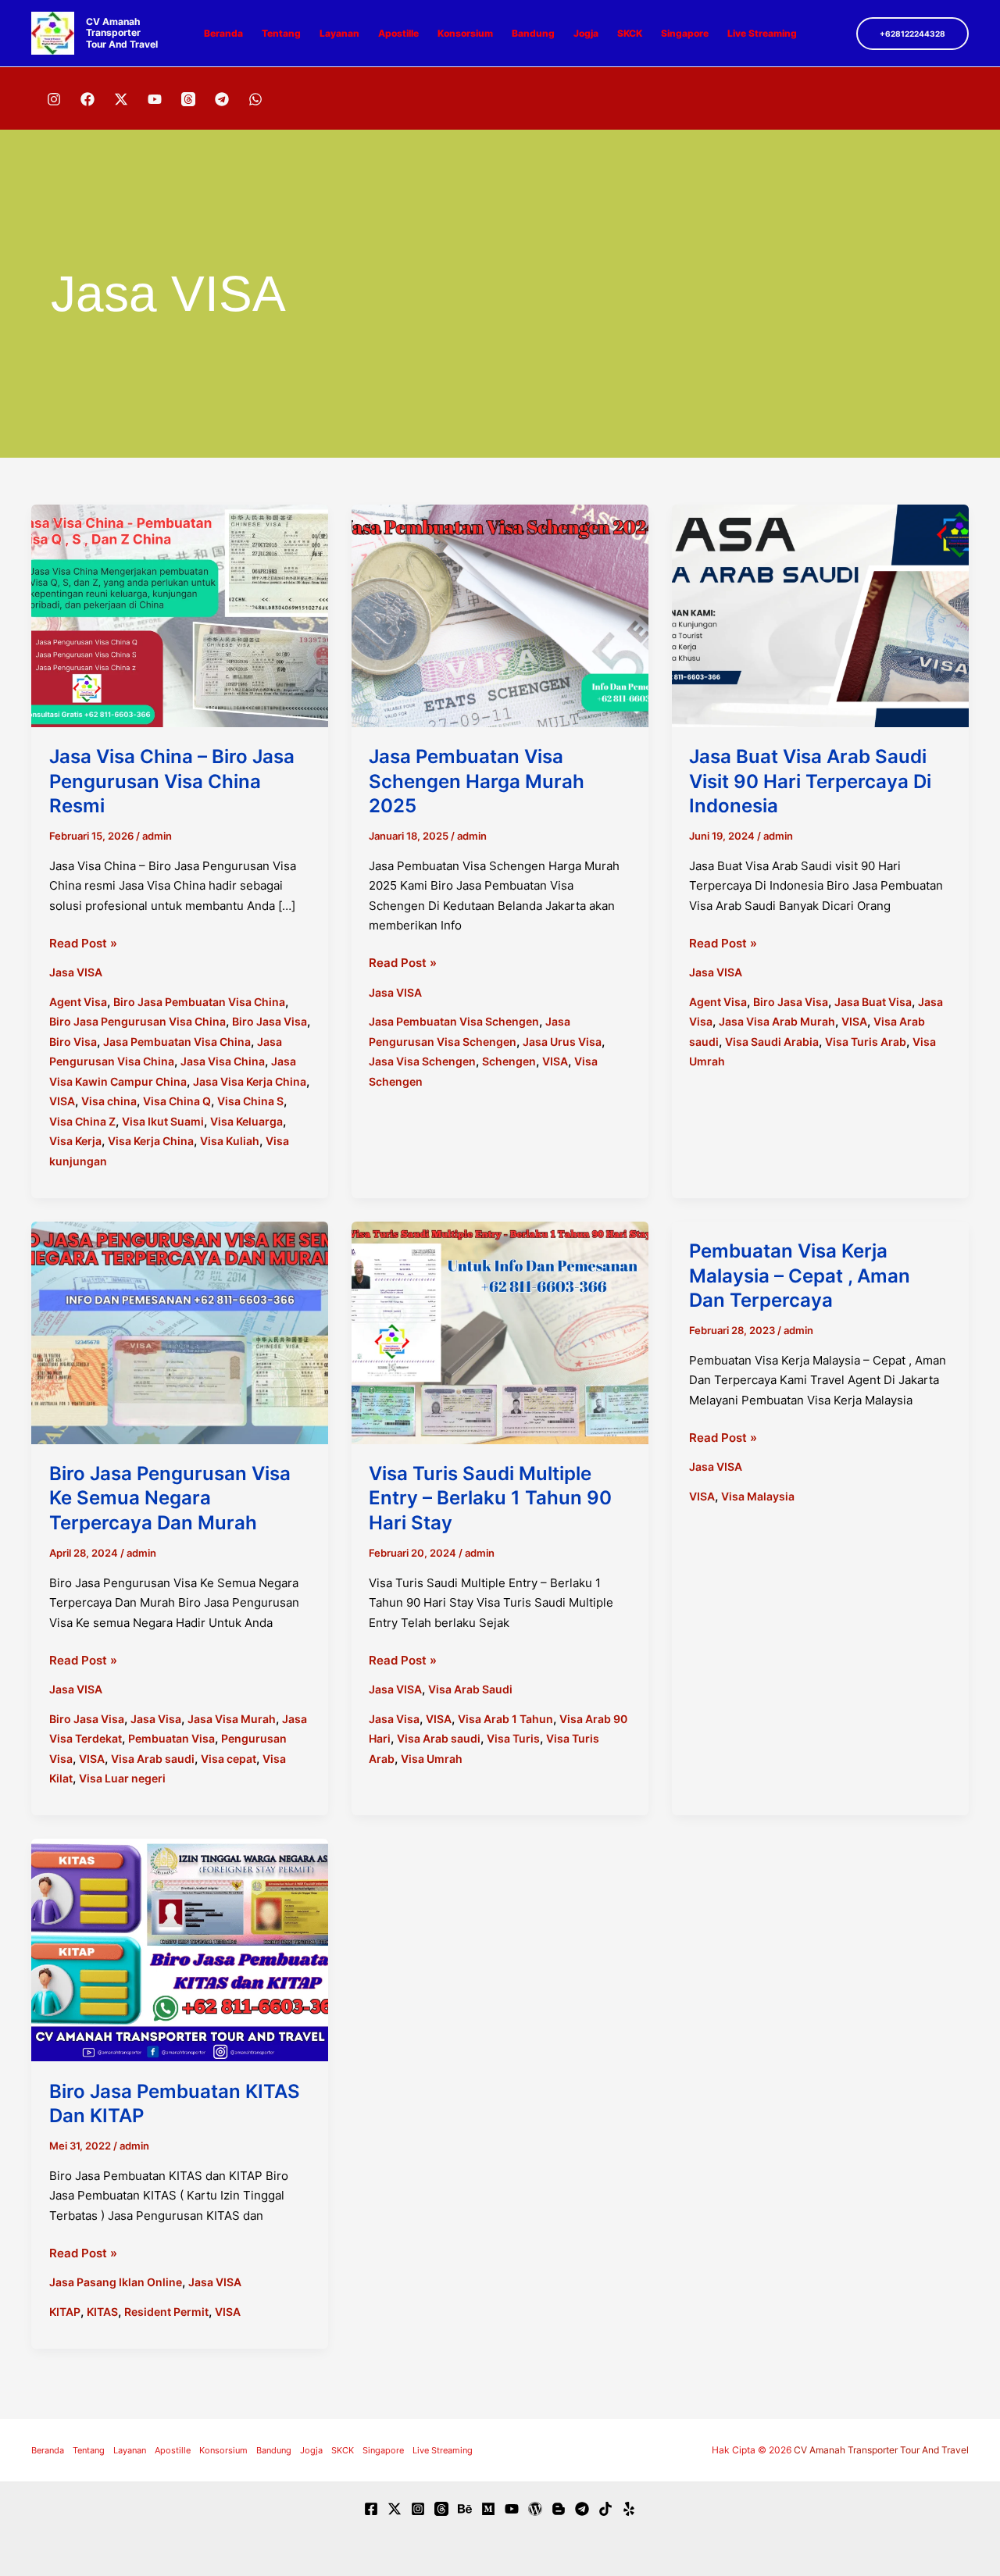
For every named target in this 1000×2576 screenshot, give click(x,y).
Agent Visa (78, 1002)
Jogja (586, 33)
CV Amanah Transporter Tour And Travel (122, 33)
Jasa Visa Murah (232, 1719)
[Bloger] (559, 2509)
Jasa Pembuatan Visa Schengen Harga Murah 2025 (477, 781)
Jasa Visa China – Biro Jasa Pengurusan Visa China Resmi (172, 781)
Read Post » (83, 944)
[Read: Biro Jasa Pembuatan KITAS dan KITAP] (180, 1949)
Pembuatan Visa (171, 1738)
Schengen (509, 1061)
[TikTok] (605, 2509)
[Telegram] (222, 99)
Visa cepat (229, 1759)
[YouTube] (155, 99)
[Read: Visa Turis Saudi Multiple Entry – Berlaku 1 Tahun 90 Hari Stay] (500, 1331)
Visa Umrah (432, 1759)
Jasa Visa (156, 1719)
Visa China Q (177, 1101)
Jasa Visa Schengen (422, 1061)
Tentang (281, 33)
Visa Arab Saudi (470, 1689)
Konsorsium (465, 33)
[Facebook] (87, 99)
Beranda (223, 33)
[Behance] (465, 2509)
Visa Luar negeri (122, 1778)
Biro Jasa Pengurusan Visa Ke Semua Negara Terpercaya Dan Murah (170, 1498)
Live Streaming (762, 33)
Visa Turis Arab (866, 1042)
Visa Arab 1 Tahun (505, 1719)
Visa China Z (82, 1121)
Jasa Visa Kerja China (250, 1081)
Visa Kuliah (230, 1141)
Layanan (339, 33)
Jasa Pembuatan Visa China (177, 1042)
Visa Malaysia (758, 1496)
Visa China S (250, 1101)
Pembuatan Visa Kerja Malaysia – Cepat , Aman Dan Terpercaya (800, 1275)
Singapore (685, 33)
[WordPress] (535, 2509)
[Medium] (488, 2509)
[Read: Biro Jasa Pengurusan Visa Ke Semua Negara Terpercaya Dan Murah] (180, 1331)
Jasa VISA (76, 972)
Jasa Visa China (223, 1061)
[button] (912, 34)
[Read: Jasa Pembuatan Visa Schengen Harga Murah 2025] (500, 615)
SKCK (630, 33)
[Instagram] (54, 99)
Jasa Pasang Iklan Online (116, 2282)
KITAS (102, 2312)
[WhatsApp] (255, 99)
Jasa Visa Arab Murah (777, 1021)
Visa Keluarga (246, 1121)
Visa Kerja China (151, 1141)
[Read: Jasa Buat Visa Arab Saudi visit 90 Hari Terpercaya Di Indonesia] (820, 615)
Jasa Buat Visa (873, 1002)
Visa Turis (513, 1738)
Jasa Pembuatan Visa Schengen (454, 1021)
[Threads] (188, 99)
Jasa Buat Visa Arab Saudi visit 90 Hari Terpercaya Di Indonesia (810, 781)
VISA (62, 1101)
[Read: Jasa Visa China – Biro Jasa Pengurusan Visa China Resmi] (180, 615)
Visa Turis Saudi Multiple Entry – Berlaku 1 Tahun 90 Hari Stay (490, 1498)
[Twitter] (395, 2509)
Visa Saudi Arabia (772, 1042)
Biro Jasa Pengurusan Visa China (137, 1021)
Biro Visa (73, 1042)
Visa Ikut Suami (163, 1121)
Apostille (398, 33)
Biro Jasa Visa (270, 1021)
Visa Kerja (75, 1141)
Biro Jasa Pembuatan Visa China (199, 1002)
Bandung (533, 33)
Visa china (109, 1101)
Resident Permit (166, 2312)
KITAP (65, 2312)
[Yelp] (629, 2509)
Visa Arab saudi (153, 1759)
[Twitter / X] (121, 99)
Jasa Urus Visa (562, 1042)
